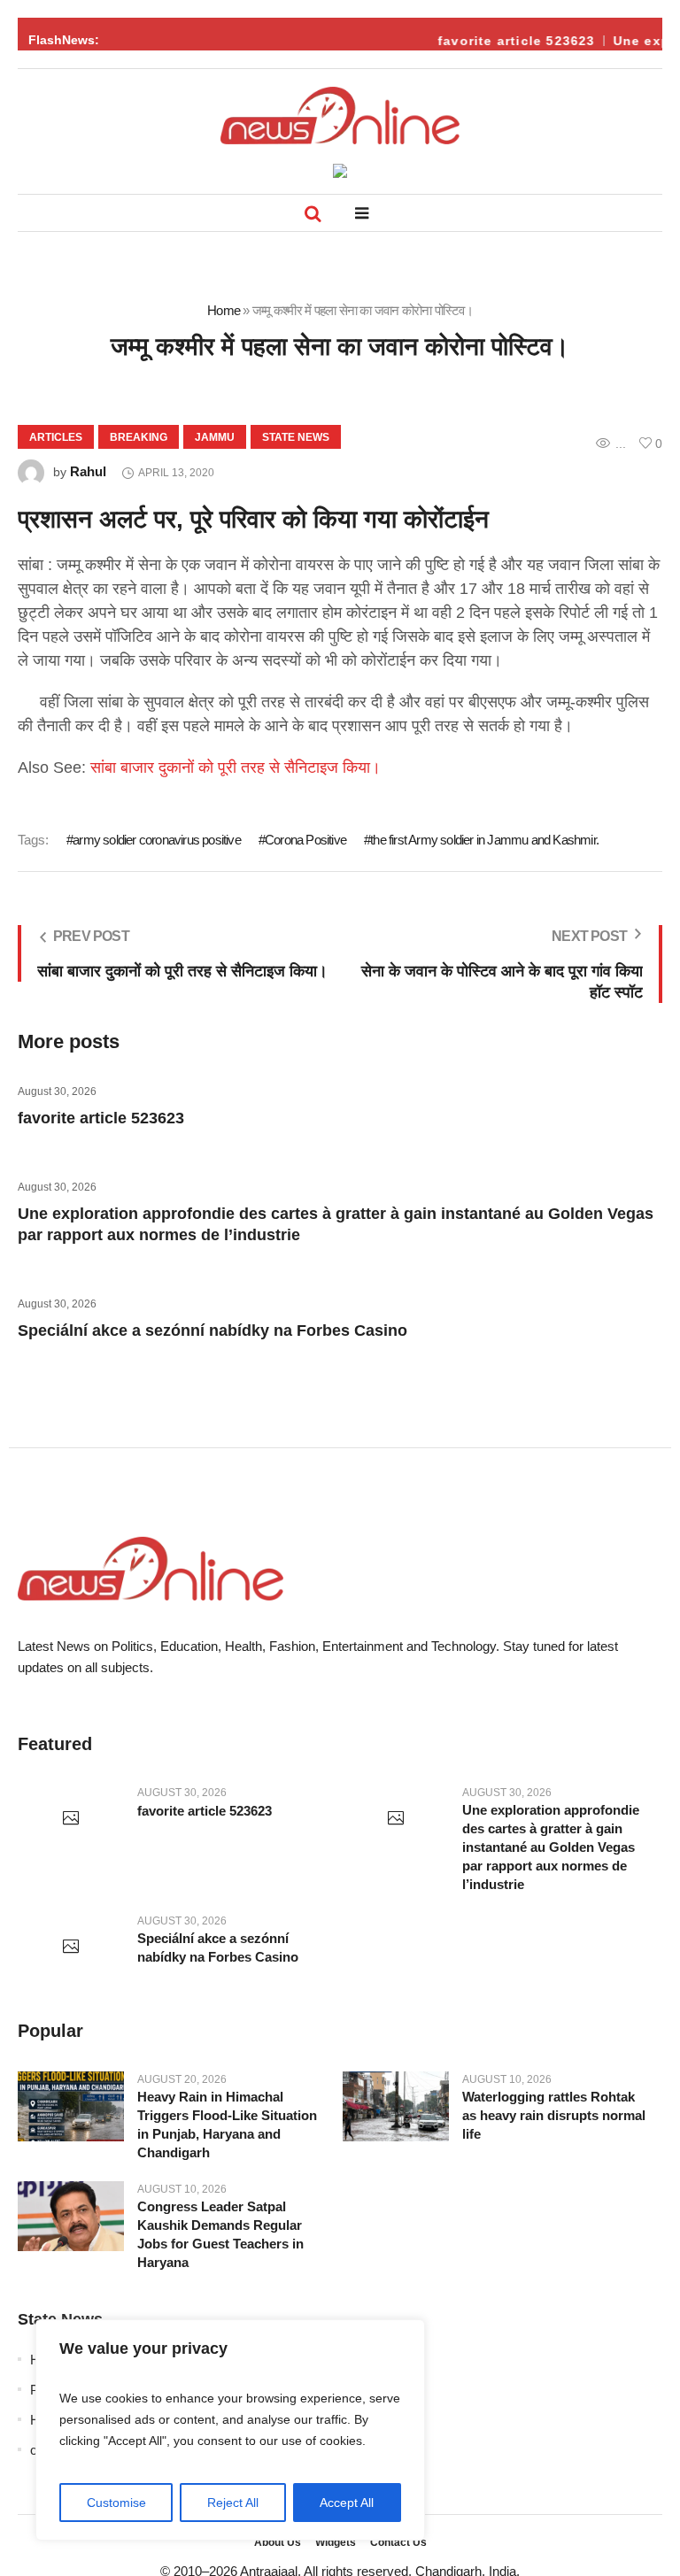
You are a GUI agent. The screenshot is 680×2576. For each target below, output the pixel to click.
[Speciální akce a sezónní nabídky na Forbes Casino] (71, 1947)
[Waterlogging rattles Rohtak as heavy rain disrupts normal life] (396, 2107)
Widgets (336, 2542)
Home (224, 310)
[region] (230, 2430)
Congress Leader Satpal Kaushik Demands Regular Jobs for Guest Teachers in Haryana (220, 2234)
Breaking (139, 437)
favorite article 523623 (508, 41)
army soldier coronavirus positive (157, 840)
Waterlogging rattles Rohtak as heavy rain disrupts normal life (554, 2115)
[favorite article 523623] (71, 1819)
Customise (116, 2503)
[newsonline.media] (340, 116)
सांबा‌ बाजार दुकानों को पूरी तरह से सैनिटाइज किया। (236, 767)
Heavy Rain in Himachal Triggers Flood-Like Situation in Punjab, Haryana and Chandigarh (227, 2125)
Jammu (215, 437)
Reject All (233, 2503)
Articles (56, 437)
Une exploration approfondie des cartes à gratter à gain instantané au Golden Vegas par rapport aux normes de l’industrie (551, 1847)
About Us (278, 2542)
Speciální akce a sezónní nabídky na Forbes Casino (212, 1330)
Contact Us (398, 2542)
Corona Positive (305, 840)
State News (296, 437)
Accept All (347, 2503)
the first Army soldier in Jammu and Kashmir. (484, 840)
